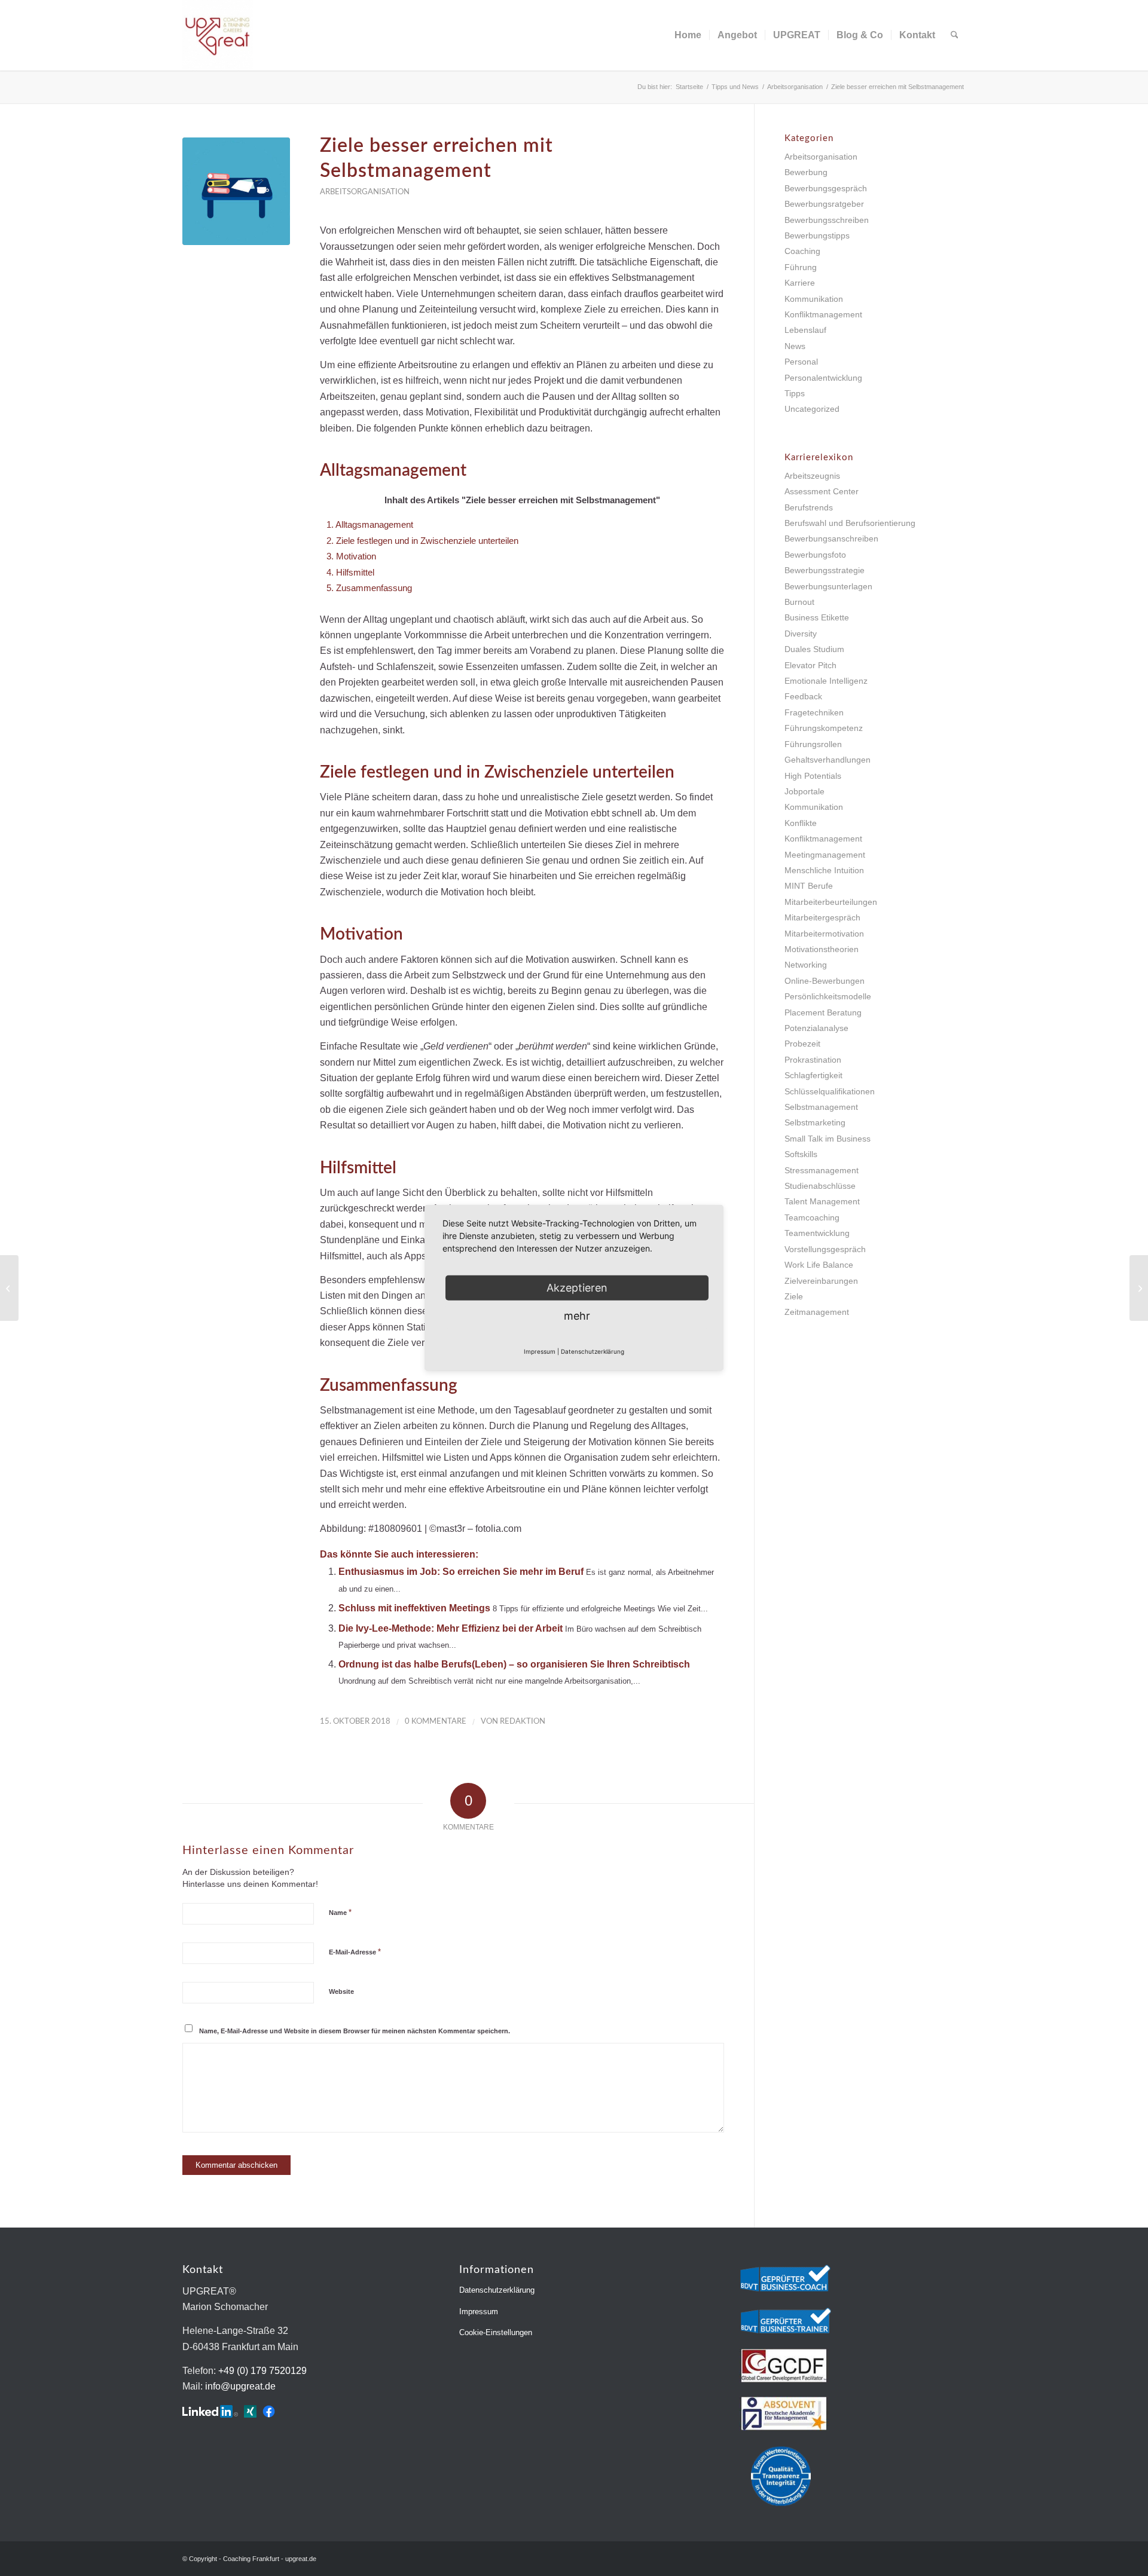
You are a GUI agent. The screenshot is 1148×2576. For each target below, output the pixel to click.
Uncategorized (812, 409)
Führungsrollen (813, 744)
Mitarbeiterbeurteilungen (831, 902)
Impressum (479, 2312)
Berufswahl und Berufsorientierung (850, 523)
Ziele (794, 1296)
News (795, 346)
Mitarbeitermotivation (824, 934)
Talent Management (822, 1201)
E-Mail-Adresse (355, 1952)
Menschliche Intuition (824, 870)
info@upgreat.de (240, 2386)
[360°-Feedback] (1139, 1288)
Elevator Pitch (810, 665)
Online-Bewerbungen (825, 981)
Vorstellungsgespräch (825, 1249)
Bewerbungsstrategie (825, 570)
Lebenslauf (805, 330)
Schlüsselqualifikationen (830, 1091)
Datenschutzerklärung (497, 2290)
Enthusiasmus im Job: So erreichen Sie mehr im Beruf (461, 1572)
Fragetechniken (814, 712)
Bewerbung (806, 172)
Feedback (803, 696)
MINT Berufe (809, 886)
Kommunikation (814, 299)
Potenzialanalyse (816, 1028)
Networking (806, 965)
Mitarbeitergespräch (822, 917)
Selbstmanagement (821, 1107)
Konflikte (801, 823)
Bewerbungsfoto (815, 555)
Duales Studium (814, 649)
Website (341, 1991)
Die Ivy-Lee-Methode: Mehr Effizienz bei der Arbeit (451, 1628)
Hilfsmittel (350, 572)
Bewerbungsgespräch (826, 188)
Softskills (801, 1154)
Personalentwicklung (823, 378)
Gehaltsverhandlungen (828, 760)
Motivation (351, 556)
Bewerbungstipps (817, 235)
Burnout (799, 602)
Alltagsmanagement (370, 524)
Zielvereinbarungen (821, 1281)
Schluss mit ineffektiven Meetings (414, 1608)
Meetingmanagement (825, 855)
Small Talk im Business (828, 1139)
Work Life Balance (819, 1265)
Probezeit (802, 1044)
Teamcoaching (812, 1217)
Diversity (801, 634)
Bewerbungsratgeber (824, 204)
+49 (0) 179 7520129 (262, 2371)
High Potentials (813, 776)
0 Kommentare (436, 1722)
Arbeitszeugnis (812, 476)
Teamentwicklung (817, 1233)
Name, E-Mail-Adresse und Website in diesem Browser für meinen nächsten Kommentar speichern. (355, 2031)
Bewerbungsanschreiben (831, 539)
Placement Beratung (823, 1012)
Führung (801, 267)
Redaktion (523, 1722)
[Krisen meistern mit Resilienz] (9, 1288)
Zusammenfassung (369, 588)
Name (340, 1912)
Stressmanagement (822, 1170)
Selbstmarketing (815, 1122)
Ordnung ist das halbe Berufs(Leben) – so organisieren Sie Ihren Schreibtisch (514, 1664)
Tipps (795, 393)
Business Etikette (817, 617)
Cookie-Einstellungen (496, 2332)
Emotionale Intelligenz (826, 681)
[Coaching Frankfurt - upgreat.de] (218, 35)
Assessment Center (822, 491)
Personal (801, 362)
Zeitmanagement (817, 1312)
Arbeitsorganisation (365, 192)
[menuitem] (688, 35)
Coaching (802, 251)
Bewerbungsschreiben (827, 220)
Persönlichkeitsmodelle (828, 996)
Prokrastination (813, 1060)
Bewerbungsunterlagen (828, 586)
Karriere (800, 283)
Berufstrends (809, 507)
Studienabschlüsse (820, 1186)
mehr (577, 1316)
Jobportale (804, 791)
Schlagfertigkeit (813, 1075)
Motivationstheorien (822, 949)
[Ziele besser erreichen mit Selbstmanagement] (236, 191)
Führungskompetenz (824, 728)
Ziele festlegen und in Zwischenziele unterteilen (422, 541)
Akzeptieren (577, 1288)
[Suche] (955, 35)
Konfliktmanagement (823, 314)
